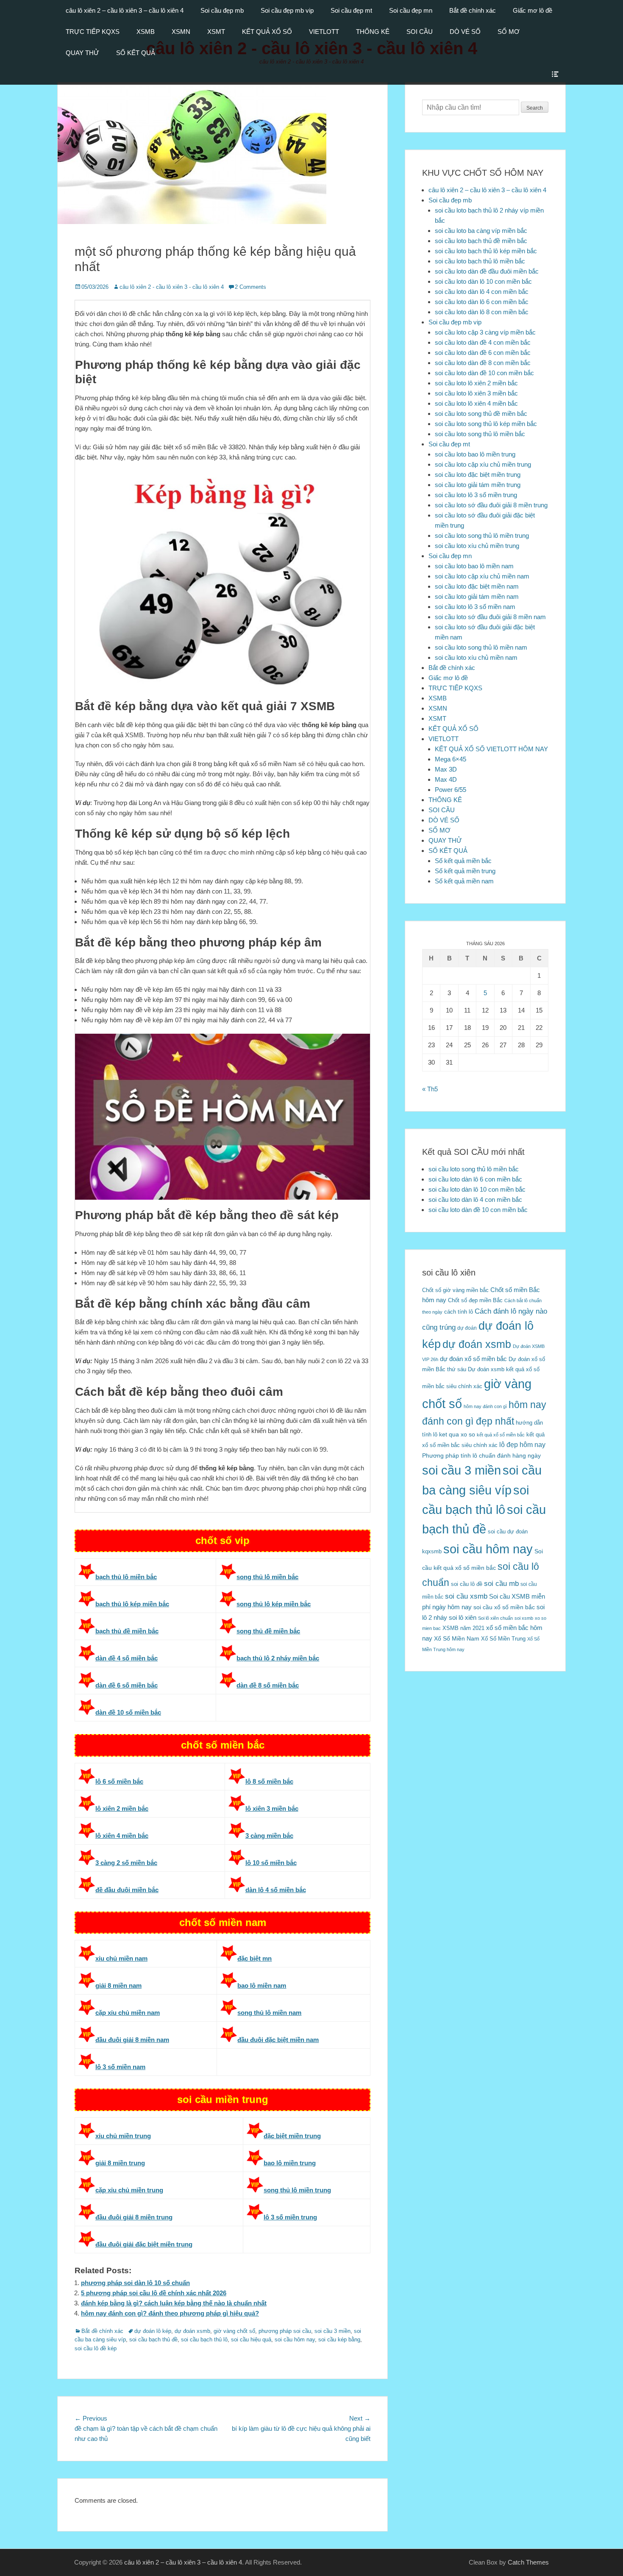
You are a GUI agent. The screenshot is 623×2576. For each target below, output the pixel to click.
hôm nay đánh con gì (485, 1406)
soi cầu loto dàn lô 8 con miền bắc (482, 312)
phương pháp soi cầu (285, 2331)
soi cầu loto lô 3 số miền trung (476, 495)
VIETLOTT (324, 32)
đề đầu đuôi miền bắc (127, 1890)
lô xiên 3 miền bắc (272, 1808)
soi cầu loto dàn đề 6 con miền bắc (483, 353)
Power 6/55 (451, 790)
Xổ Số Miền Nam (457, 1638)
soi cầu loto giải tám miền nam (477, 596)
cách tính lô (459, 1312)
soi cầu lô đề (467, 1584)
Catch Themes (528, 2562)
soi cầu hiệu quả (251, 2339)
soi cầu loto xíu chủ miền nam (476, 657)
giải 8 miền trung (120, 2163)
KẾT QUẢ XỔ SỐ (267, 32)
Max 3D (446, 769)
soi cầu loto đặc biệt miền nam (477, 586)
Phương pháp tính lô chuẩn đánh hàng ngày (481, 1456)
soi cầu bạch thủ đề (153, 2339)
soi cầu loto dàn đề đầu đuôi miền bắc (487, 271)
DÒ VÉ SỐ (465, 32)
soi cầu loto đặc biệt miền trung (478, 475)
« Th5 (430, 1089)
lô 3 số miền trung (290, 2217)
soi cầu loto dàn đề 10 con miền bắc (484, 373)
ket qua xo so (457, 1435)
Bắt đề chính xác (473, 10)
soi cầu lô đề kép (96, 2348)
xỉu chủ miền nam (121, 1958)
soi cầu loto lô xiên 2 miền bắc (476, 383)
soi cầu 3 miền (332, 2331)
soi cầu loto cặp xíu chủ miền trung (483, 464)
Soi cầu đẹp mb (222, 10)
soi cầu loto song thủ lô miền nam (481, 647)
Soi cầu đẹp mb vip (287, 10)
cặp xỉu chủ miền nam (128, 2013)
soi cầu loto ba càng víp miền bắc (481, 231)
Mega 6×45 (451, 759)
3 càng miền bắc (269, 1836)
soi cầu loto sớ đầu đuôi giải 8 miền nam (490, 617)
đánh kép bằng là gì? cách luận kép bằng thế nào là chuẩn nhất (174, 2303)
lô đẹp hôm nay (522, 1444)
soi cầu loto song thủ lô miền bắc (480, 434)
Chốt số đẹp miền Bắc (475, 1300)
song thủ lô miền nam (269, 2013)
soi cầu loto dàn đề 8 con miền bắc (483, 363)
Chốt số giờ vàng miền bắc (455, 1290)
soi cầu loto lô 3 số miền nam (475, 607)
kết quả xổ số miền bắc (501, 1435)
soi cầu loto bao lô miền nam (474, 566)
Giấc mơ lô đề (533, 10)
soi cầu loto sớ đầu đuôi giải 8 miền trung (491, 505)
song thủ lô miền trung (297, 2190)
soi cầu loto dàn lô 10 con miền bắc (483, 281)
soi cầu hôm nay (295, 2339)
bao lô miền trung (290, 2163)
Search (535, 108)
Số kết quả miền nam (464, 881)
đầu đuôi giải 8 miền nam (132, 2040)
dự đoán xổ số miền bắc (473, 1359)
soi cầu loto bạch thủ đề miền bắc (481, 241)
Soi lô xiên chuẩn (495, 1618)
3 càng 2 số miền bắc (126, 1863)
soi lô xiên (463, 1617)
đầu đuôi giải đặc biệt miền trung (144, 2244)
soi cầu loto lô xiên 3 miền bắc (476, 393)
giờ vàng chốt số (234, 2331)
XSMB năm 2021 (463, 1628)
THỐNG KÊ (373, 32)
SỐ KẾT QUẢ (136, 53)
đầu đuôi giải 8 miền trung (134, 2217)
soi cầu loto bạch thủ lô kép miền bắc (486, 251)
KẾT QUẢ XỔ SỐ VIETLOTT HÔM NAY (491, 749)
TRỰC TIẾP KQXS (93, 32)
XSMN (181, 32)
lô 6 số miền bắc (119, 1781)
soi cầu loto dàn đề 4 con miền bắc (483, 342)
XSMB (146, 32)
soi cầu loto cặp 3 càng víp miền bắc (485, 332)
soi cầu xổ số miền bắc (504, 1607)
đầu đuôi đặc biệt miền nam (278, 2040)
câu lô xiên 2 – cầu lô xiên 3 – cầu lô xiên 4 (125, 10)
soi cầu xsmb (466, 1596)
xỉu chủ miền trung (123, 2136)
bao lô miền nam (262, 1985)
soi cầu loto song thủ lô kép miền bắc (486, 424)
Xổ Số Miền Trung (503, 1639)
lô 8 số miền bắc (269, 1781)
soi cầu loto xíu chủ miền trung (477, 546)
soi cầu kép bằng (339, 2339)
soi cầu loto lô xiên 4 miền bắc (476, 403)
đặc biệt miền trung (292, 2136)
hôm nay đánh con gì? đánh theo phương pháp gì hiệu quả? (170, 2313)
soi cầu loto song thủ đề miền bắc (481, 414)
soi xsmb (524, 1618)
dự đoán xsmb (192, 2331)
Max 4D (446, 779)
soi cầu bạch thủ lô (204, 2339)
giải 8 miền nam (118, 1985)
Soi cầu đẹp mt (351, 10)
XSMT (216, 32)
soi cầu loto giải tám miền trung (478, 485)
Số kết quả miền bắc (463, 861)
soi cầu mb (501, 1583)
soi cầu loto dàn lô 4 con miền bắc (482, 292)
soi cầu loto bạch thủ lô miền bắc (480, 261)
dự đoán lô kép (153, 2331)
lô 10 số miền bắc (271, 1863)
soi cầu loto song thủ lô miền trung (482, 535)
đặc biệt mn (254, 1958)
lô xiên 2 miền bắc (122, 1808)
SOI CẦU (420, 32)
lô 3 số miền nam (120, 2067)
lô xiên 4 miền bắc (122, 1836)
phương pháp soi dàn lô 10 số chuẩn (135, 2283)
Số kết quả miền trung (465, 871)
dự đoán (467, 1328)
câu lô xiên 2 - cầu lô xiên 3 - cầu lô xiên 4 (172, 287)
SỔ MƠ (509, 32)
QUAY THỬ (82, 53)
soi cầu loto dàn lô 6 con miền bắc (482, 302)
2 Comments (250, 287)
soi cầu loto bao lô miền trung (475, 454)
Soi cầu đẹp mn (411, 10)
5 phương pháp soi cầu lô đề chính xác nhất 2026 (154, 2293)
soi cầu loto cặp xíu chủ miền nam (482, 576)
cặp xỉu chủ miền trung (129, 2190)
